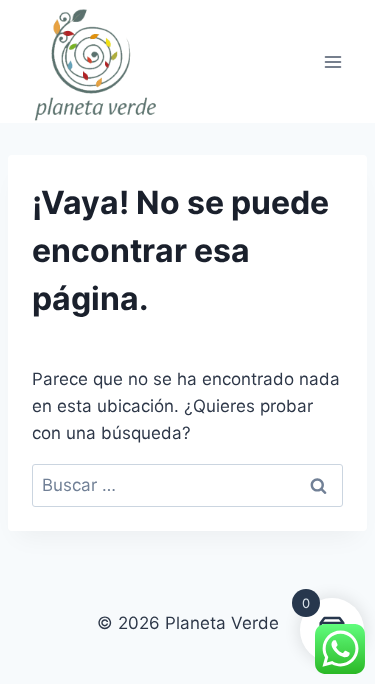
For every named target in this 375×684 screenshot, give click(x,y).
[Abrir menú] (332, 61)
